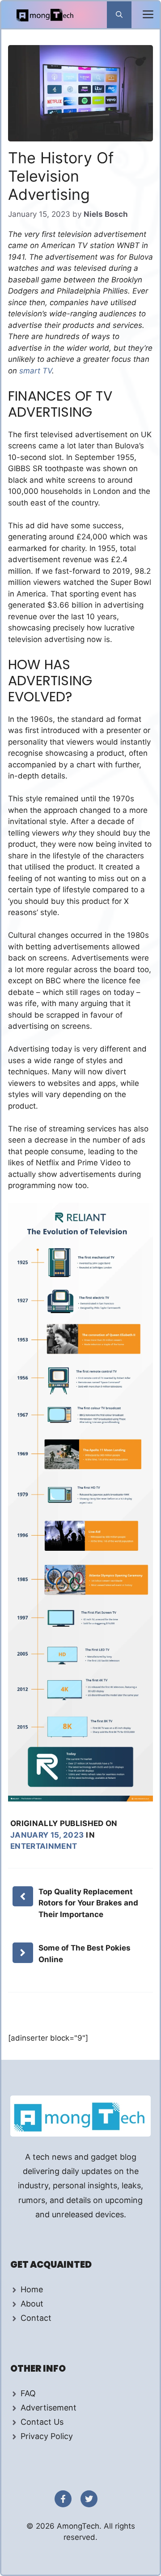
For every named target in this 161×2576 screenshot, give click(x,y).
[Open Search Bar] (119, 15)
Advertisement (49, 2408)
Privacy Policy (47, 2436)
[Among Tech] (45, 15)
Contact (36, 2318)
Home (32, 2289)
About (32, 2304)
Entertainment (44, 1846)
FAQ (28, 2393)
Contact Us (42, 2422)
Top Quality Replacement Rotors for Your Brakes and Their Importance (88, 1903)
